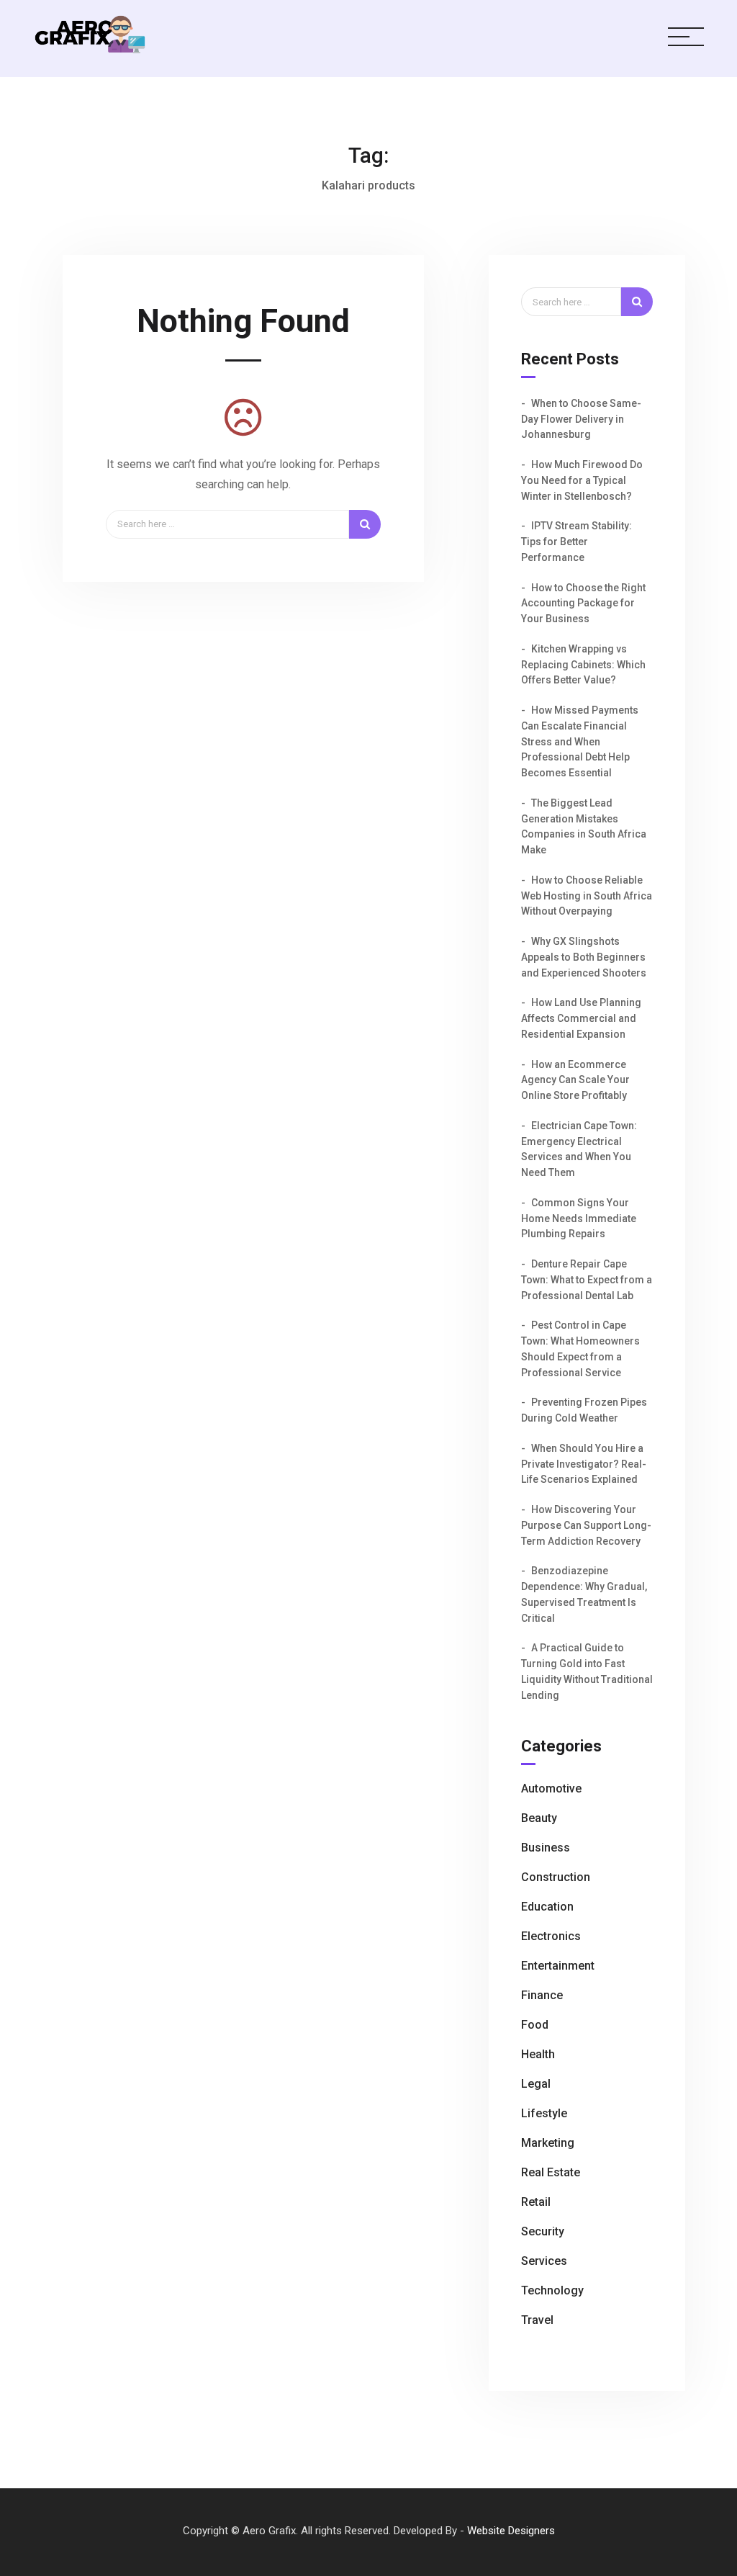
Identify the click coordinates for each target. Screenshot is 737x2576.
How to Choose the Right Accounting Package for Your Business (583, 603)
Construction (556, 1877)
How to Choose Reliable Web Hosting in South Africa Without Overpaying (587, 896)
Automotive (551, 1789)
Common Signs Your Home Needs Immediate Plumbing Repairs (579, 1219)
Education (547, 1907)
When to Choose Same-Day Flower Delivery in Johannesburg (581, 419)
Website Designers (511, 2531)
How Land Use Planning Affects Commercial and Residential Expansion (581, 1018)
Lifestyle (544, 2113)
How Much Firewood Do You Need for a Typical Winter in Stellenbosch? (582, 480)
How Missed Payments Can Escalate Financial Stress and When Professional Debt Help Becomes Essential (580, 741)
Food (535, 2025)
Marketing (548, 2143)
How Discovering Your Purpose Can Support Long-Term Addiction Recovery (586, 1525)
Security (543, 2231)
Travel (537, 2320)
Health (538, 2054)
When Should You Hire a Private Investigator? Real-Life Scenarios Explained (584, 1464)
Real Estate (551, 2172)
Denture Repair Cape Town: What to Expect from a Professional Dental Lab (587, 1280)
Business (546, 1848)
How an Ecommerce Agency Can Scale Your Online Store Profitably (575, 1080)
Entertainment (558, 1966)
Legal (536, 2084)
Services (544, 2261)
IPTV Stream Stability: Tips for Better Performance (577, 542)
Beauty (539, 1818)
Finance (542, 1995)
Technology (552, 2290)
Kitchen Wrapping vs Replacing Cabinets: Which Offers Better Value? (583, 665)
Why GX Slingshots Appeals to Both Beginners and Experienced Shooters (584, 957)
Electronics (551, 1936)
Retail (536, 2202)
